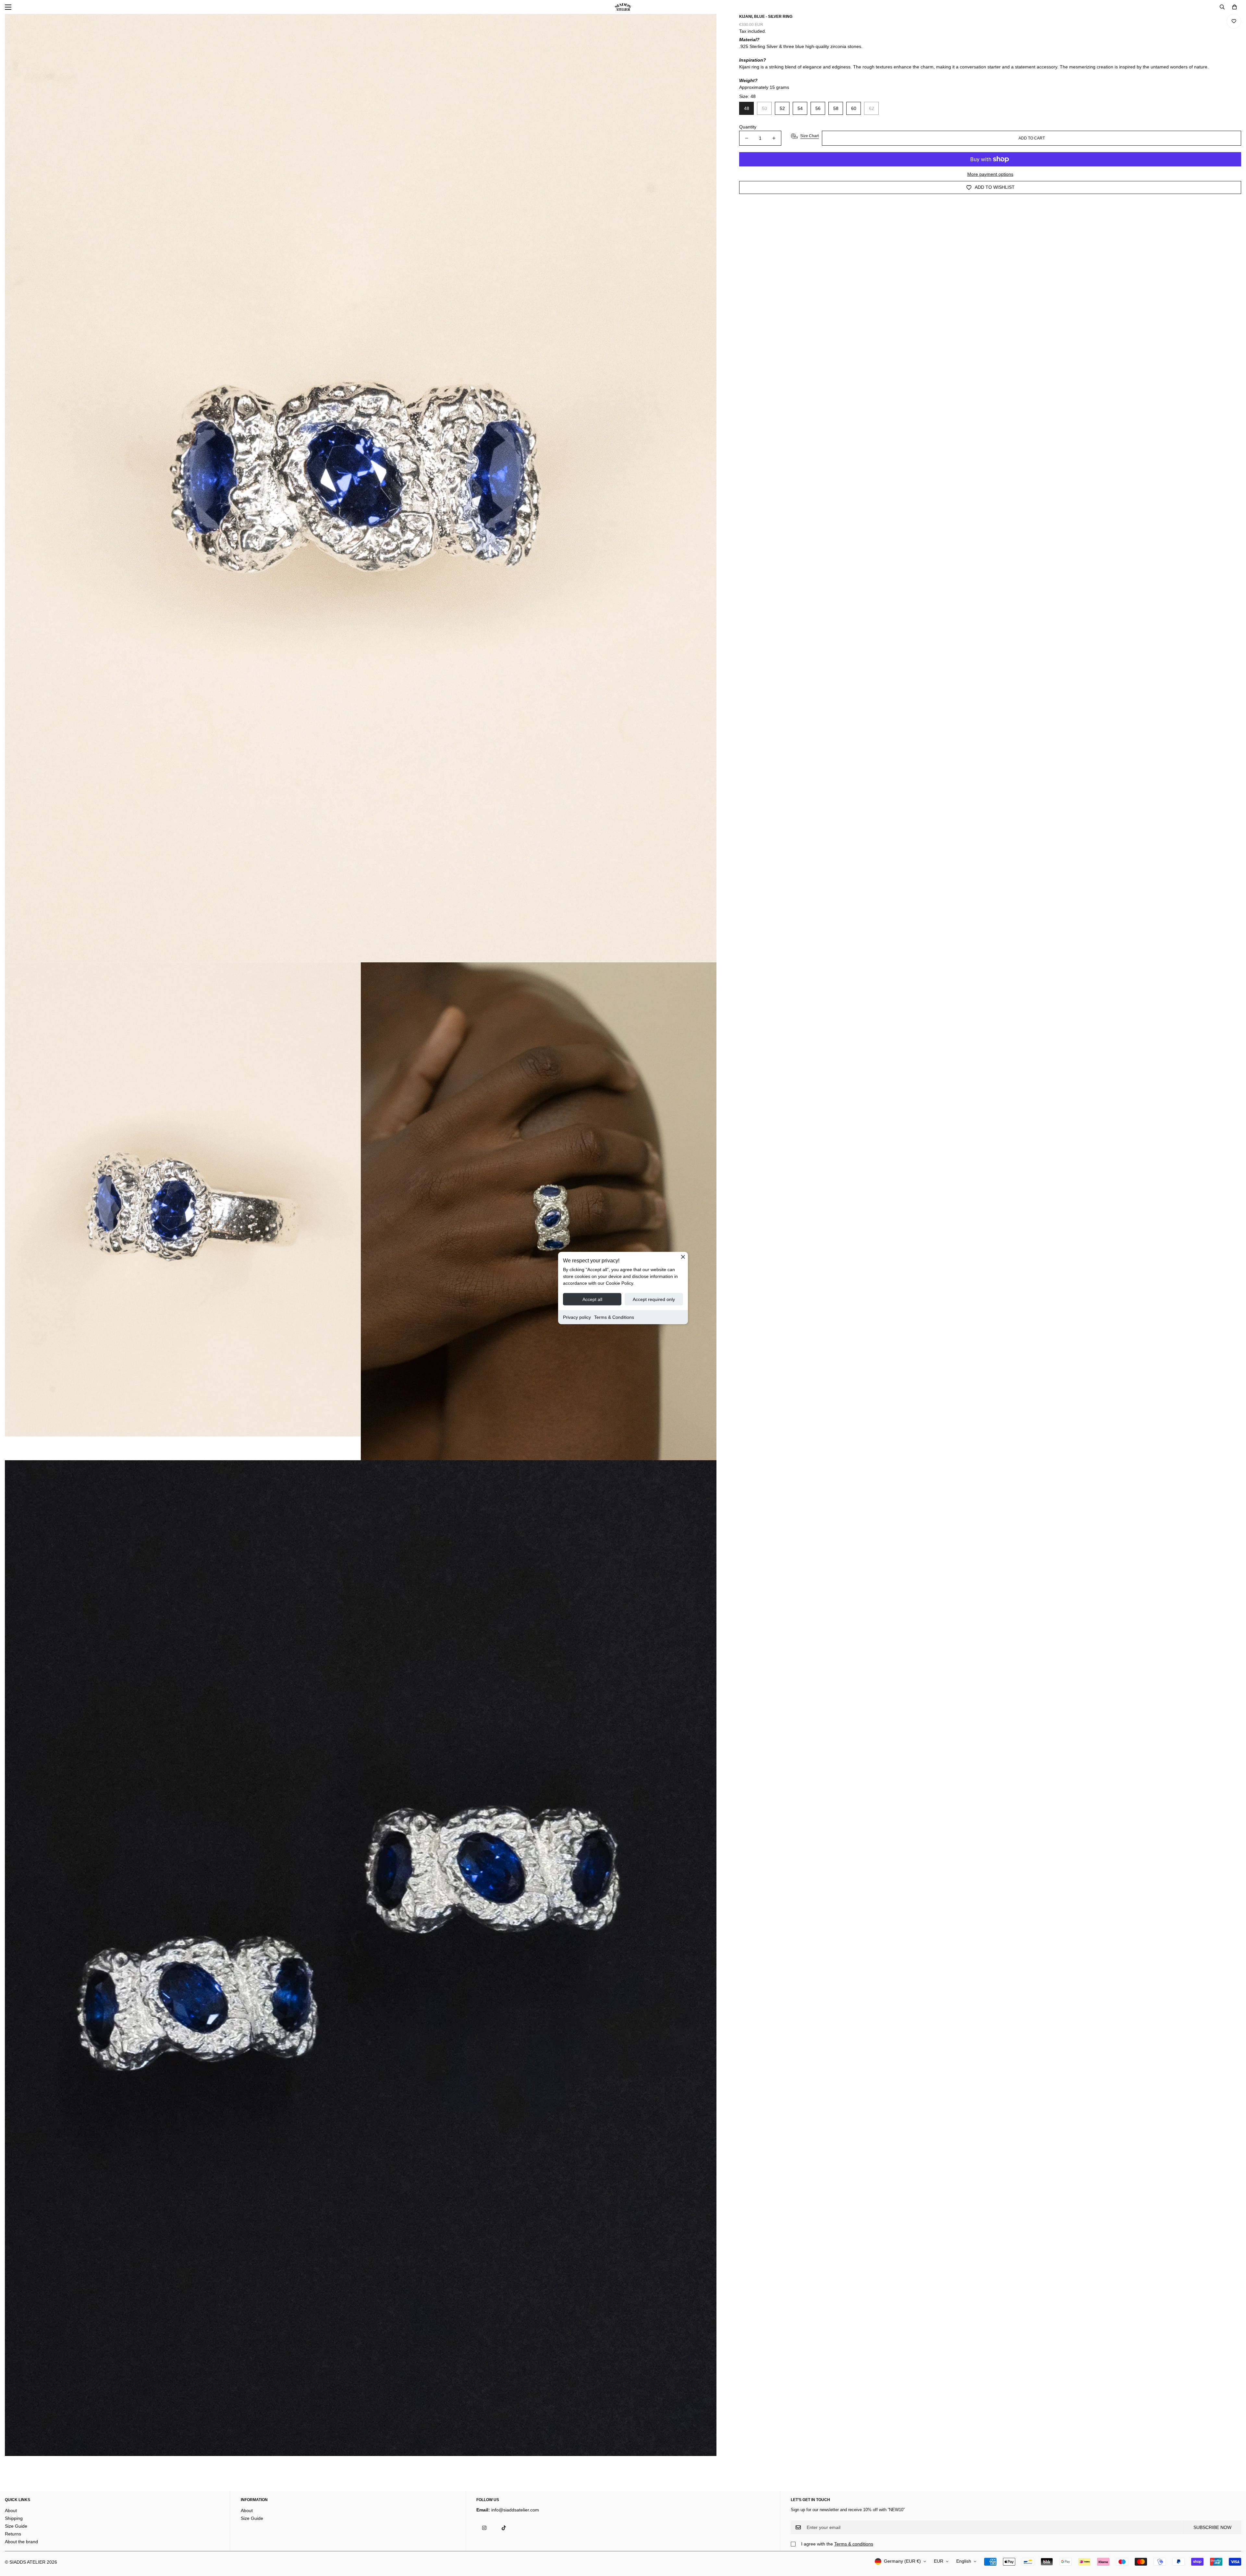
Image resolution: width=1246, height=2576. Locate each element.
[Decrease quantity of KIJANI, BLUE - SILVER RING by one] (747, 138)
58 (836, 108)
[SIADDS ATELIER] (623, 7)
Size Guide (16, 2526)
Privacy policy (577, 1317)
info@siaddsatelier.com (515, 2510)
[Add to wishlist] (1234, 21)
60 (854, 108)
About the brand (21, 2542)
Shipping (14, 2518)
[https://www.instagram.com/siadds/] (484, 2528)
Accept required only (654, 1299)
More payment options (990, 174)
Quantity (748, 127)
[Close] (683, 1257)
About (11, 2510)
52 (782, 108)
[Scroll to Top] (1233, 2541)
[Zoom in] (703, 28)
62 (872, 108)
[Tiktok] (504, 2528)
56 (818, 108)
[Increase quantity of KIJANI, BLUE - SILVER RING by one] (774, 138)
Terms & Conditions (614, 1317)
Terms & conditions (854, 2544)
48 (747, 108)
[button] (1234, 7)
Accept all (592, 1299)
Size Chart (809, 136)
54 (800, 108)
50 (764, 108)
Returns (13, 2534)
